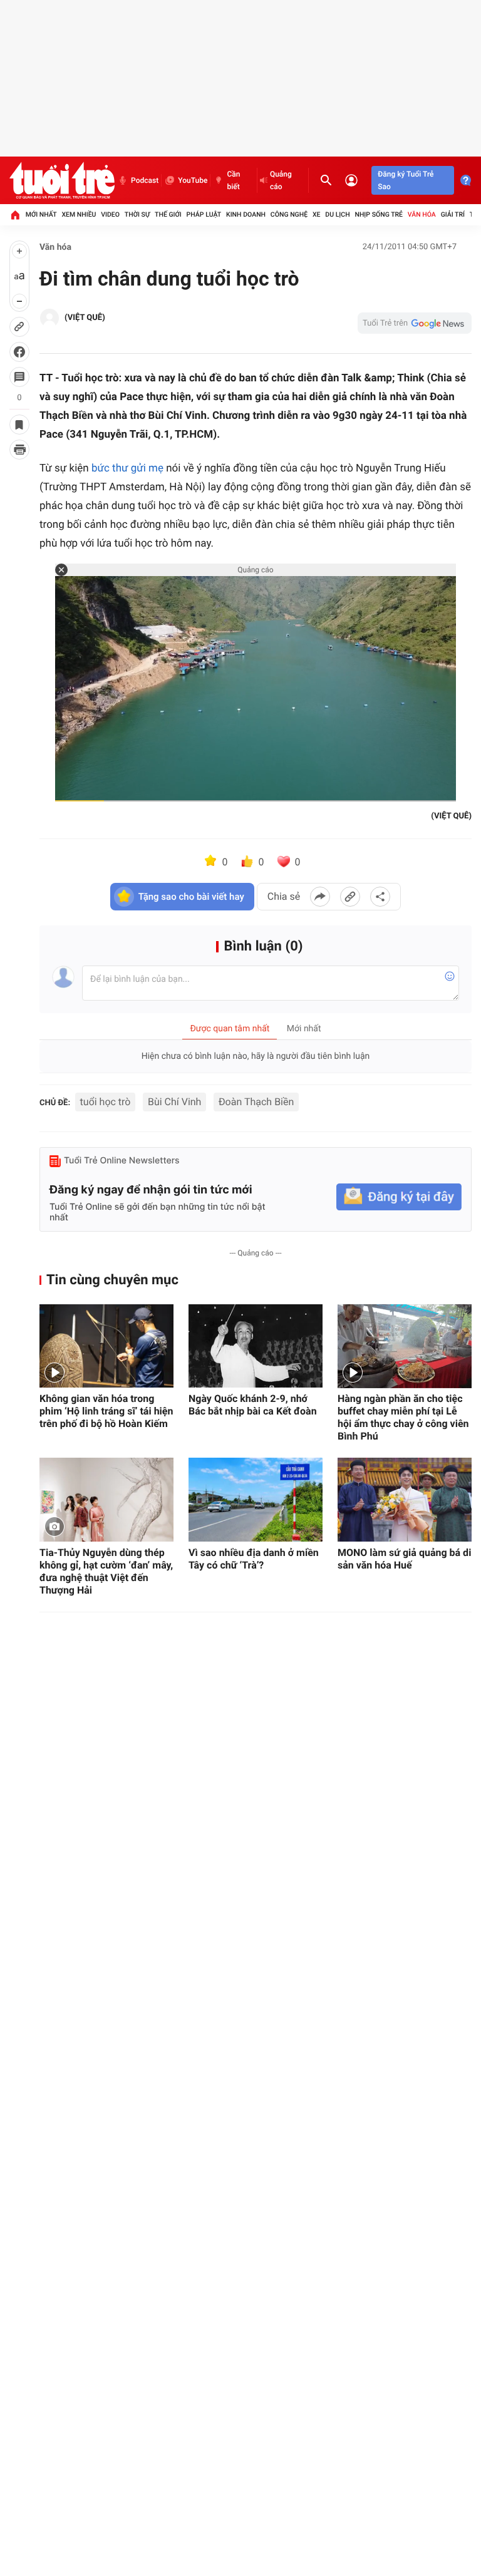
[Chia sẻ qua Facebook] (320, 897)
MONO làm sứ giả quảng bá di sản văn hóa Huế (404, 1559)
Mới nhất (41, 214)
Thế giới (168, 214)
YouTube (193, 180)
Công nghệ (289, 214)
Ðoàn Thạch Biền (256, 1102)
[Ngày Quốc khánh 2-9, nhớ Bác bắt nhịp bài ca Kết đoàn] (256, 1346)
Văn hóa (422, 214)
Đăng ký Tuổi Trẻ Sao (406, 180)
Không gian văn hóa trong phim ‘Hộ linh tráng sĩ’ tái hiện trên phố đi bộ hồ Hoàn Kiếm (106, 1411)
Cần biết (233, 180)
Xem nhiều (79, 214)
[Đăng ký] (399, 1197)
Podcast (145, 180)
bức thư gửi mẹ (127, 468)
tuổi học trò (106, 1102)
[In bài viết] (19, 450)
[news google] (415, 323)
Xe (317, 214)
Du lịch (337, 214)
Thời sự (137, 214)
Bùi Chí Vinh (174, 1102)
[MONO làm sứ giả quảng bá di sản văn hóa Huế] (405, 1500)
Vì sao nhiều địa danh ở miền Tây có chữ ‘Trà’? (254, 1559)
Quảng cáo (281, 180)
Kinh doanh (246, 214)
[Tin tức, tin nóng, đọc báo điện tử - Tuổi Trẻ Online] (62, 180)
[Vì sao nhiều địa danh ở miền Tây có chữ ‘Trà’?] (256, 1500)
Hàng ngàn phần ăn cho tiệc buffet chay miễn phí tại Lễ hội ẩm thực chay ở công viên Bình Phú (403, 1417)
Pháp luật (204, 214)
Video (110, 214)
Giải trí (453, 214)
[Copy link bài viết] (350, 897)
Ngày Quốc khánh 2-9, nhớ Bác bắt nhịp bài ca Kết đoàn (253, 1405)
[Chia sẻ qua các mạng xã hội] (380, 897)
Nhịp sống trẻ (379, 214)
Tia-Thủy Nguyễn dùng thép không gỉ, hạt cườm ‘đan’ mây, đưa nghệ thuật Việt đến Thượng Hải (106, 1571)
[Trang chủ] (15, 215)
